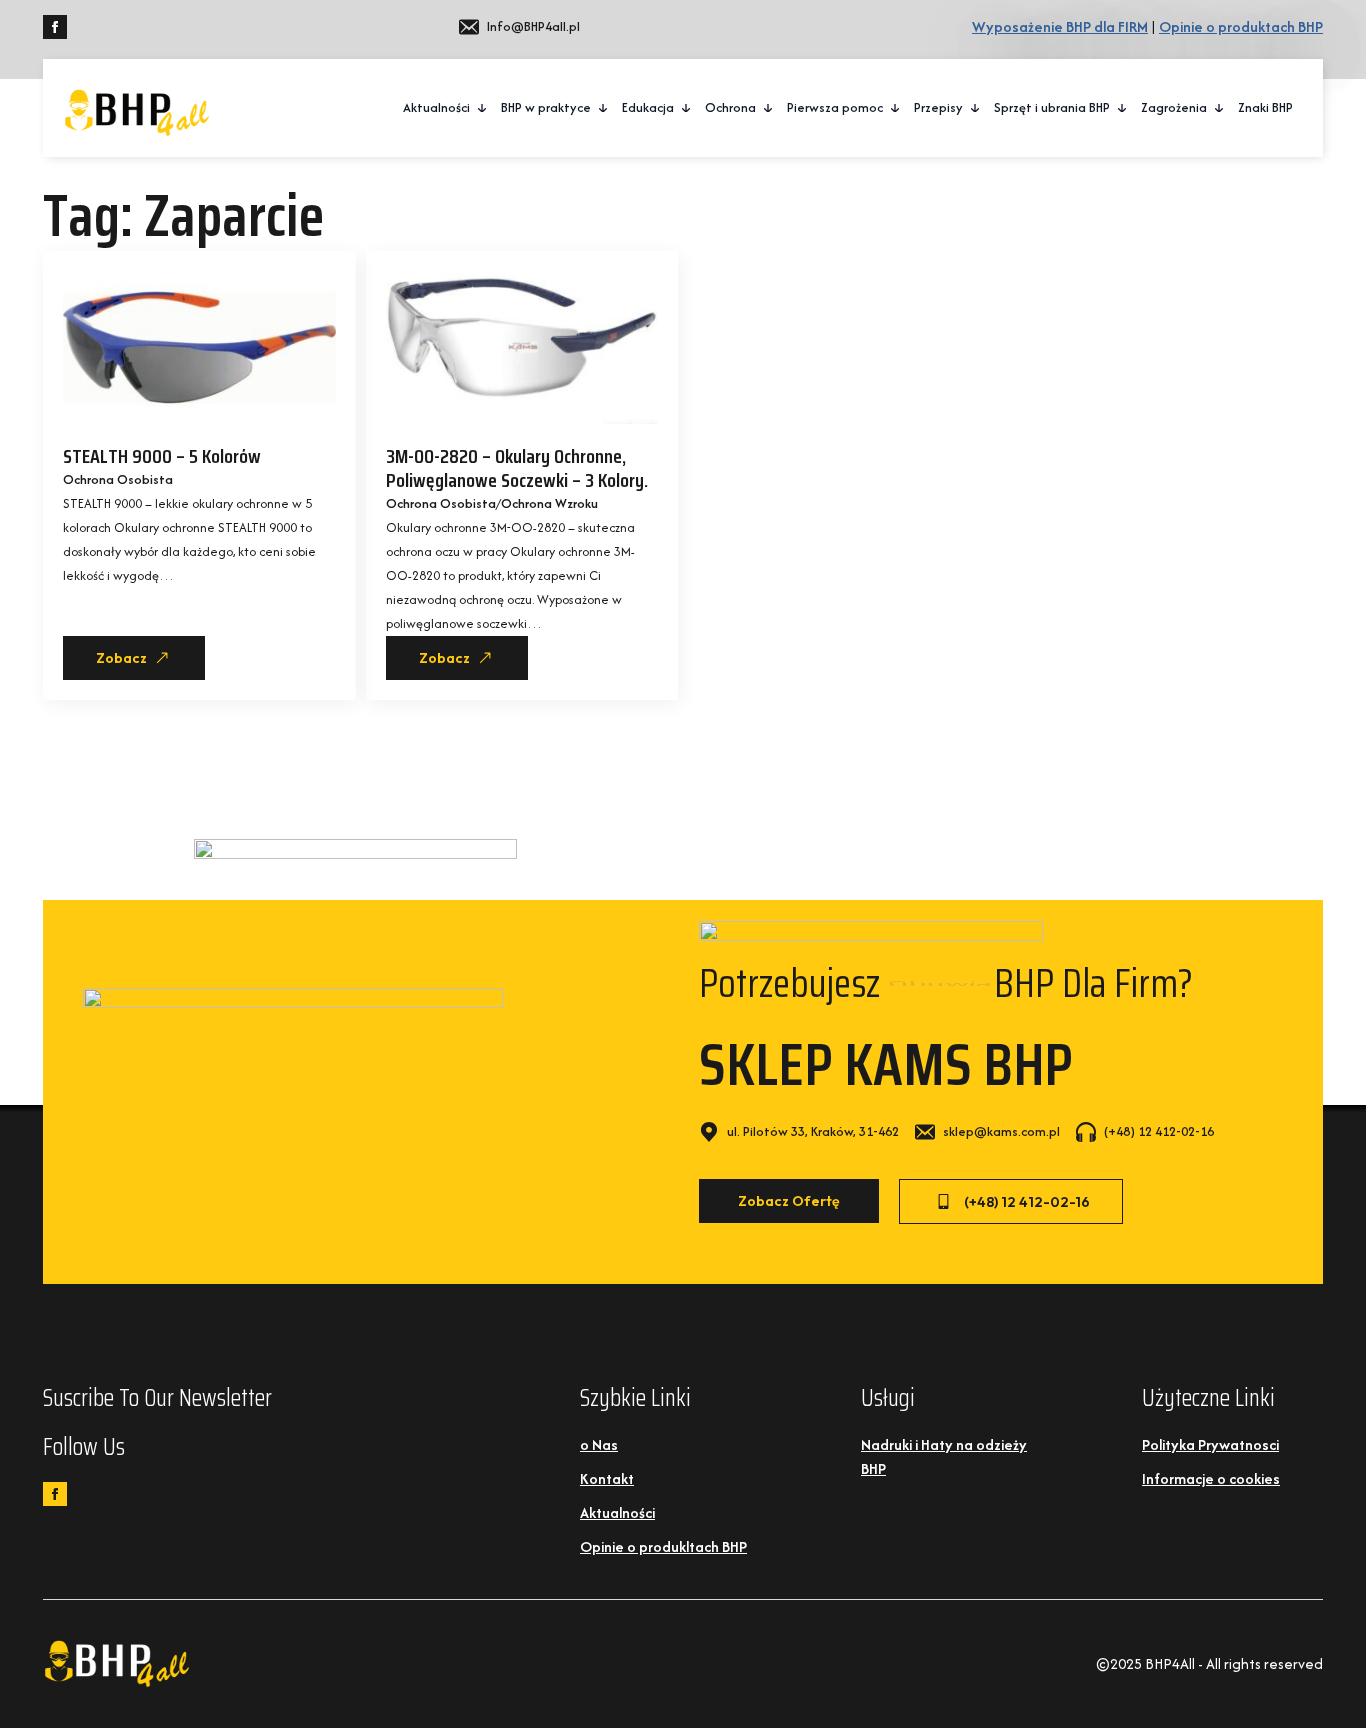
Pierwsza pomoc (835, 107)
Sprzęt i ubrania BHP (1052, 107)
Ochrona (730, 107)
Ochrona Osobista (118, 479)
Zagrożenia (1174, 107)
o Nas (599, 1444)
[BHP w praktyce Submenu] (604, 108)
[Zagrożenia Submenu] (1220, 108)
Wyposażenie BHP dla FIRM (1060, 26)
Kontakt (607, 1478)
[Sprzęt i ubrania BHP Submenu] (1123, 108)
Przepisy (938, 107)
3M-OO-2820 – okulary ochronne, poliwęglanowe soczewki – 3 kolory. (517, 468)
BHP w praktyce (546, 107)
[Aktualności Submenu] (483, 108)
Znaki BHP (1265, 107)
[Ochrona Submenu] (769, 108)
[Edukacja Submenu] (687, 108)
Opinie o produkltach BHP (663, 1546)
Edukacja (648, 107)
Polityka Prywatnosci (1210, 1444)
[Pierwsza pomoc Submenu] (896, 108)
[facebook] (55, 27)
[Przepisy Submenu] (976, 108)
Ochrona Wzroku (549, 503)
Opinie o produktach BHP (1241, 26)
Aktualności (436, 107)
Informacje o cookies (1211, 1478)
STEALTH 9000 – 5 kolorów (162, 456)
